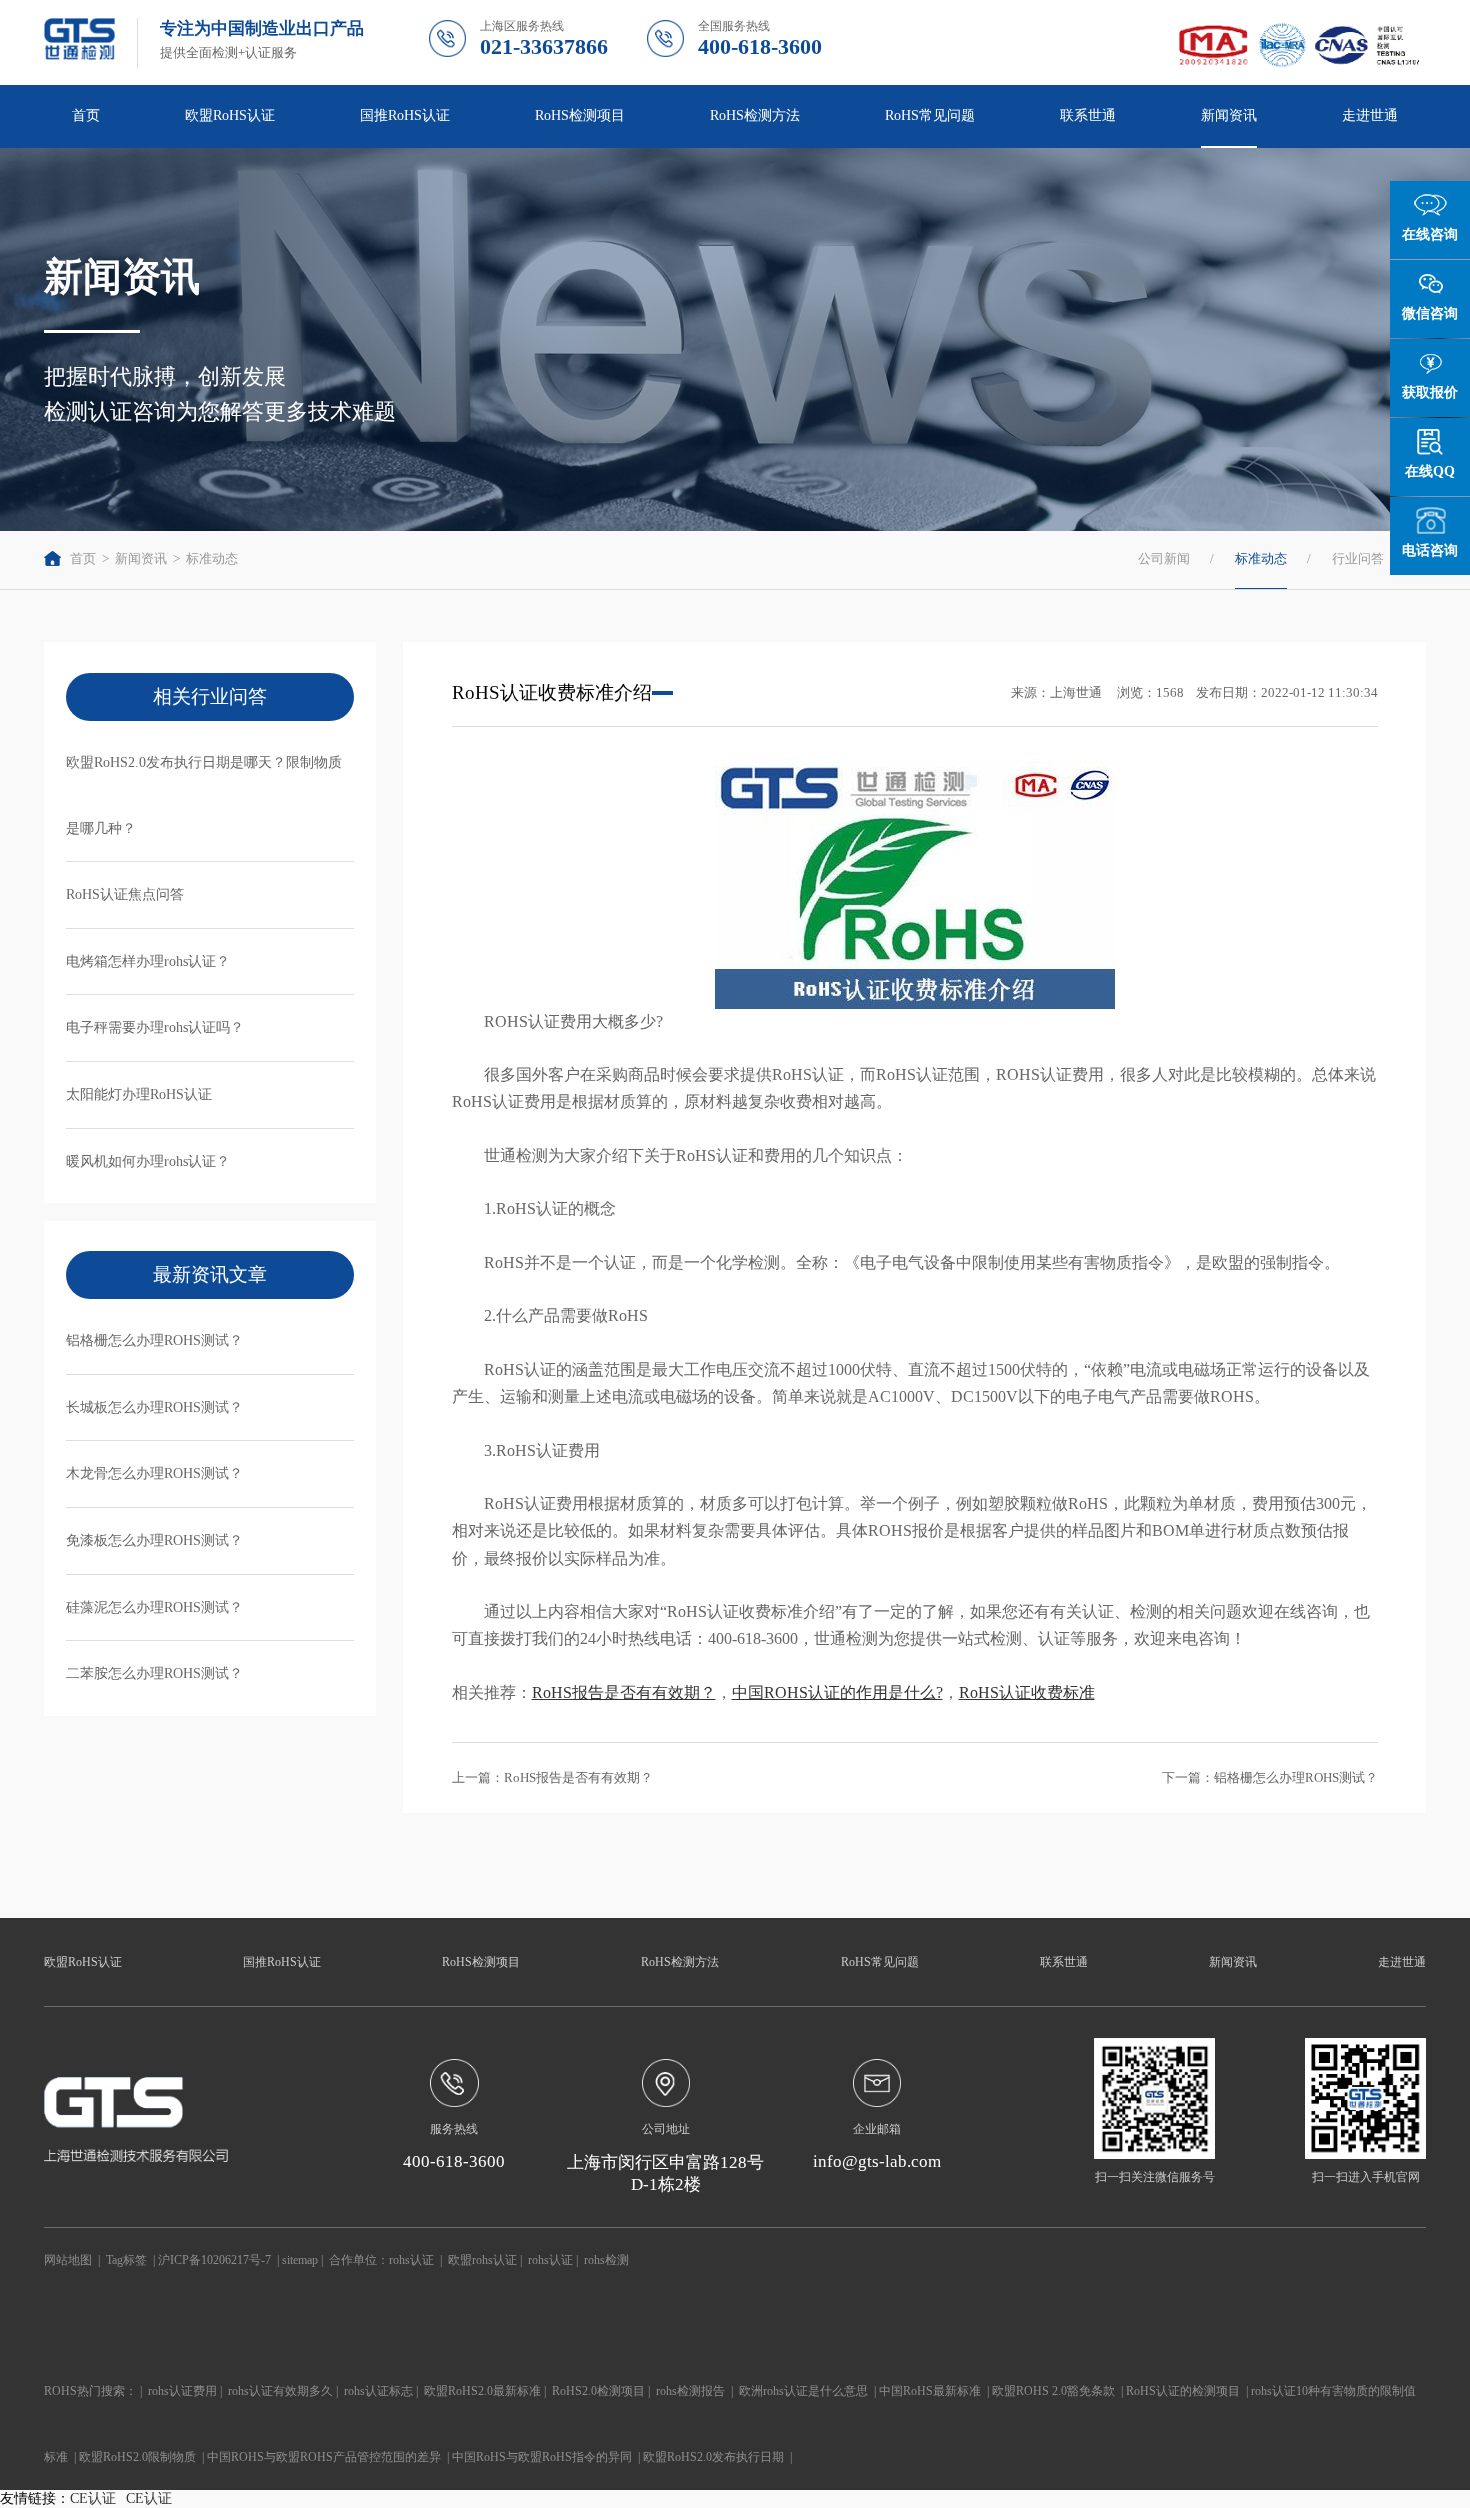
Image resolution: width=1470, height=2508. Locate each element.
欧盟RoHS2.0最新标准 (482, 2391)
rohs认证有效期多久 (280, 2391)
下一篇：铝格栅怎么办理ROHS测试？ (1270, 1777)
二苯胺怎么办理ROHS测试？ (154, 1673)
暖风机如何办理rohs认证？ (148, 1161)
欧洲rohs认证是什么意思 (803, 2391)
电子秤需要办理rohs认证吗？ (155, 1027)
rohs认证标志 (378, 2391)
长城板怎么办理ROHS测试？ (154, 1407)
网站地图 (68, 2260)
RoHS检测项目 (481, 1962)
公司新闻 (1164, 558)
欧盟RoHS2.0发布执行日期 (713, 2457)
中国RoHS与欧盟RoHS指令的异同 (542, 2457)
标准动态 (212, 558)
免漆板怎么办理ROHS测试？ (154, 1540)
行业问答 (1358, 558)
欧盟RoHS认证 (83, 1962)
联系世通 (1088, 115)
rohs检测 (606, 2260)
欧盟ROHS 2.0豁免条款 (1053, 2391)
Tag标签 (126, 2260)
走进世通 (1402, 1962)
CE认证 (93, 2498)
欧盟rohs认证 (482, 2260)
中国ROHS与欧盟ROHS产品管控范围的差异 (324, 2457)
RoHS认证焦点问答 (125, 894)
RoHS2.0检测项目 (598, 2391)
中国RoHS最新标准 (930, 2391)
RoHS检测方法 (680, 1962)
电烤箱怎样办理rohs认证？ (148, 961)
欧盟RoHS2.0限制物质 (137, 2457)
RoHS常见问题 (880, 1962)
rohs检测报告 (690, 2391)
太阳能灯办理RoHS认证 (139, 1094)
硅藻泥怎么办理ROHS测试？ (154, 1607)
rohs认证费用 (182, 2391)
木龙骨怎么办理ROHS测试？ (154, 1473)
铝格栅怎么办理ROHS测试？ (154, 1340)
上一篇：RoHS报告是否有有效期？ (552, 1777)
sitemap (300, 2260)
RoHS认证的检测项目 (1183, 2391)
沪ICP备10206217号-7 (214, 2260)
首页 (86, 115)
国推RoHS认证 (282, 1962)
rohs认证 (411, 2260)
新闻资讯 (141, 558)
